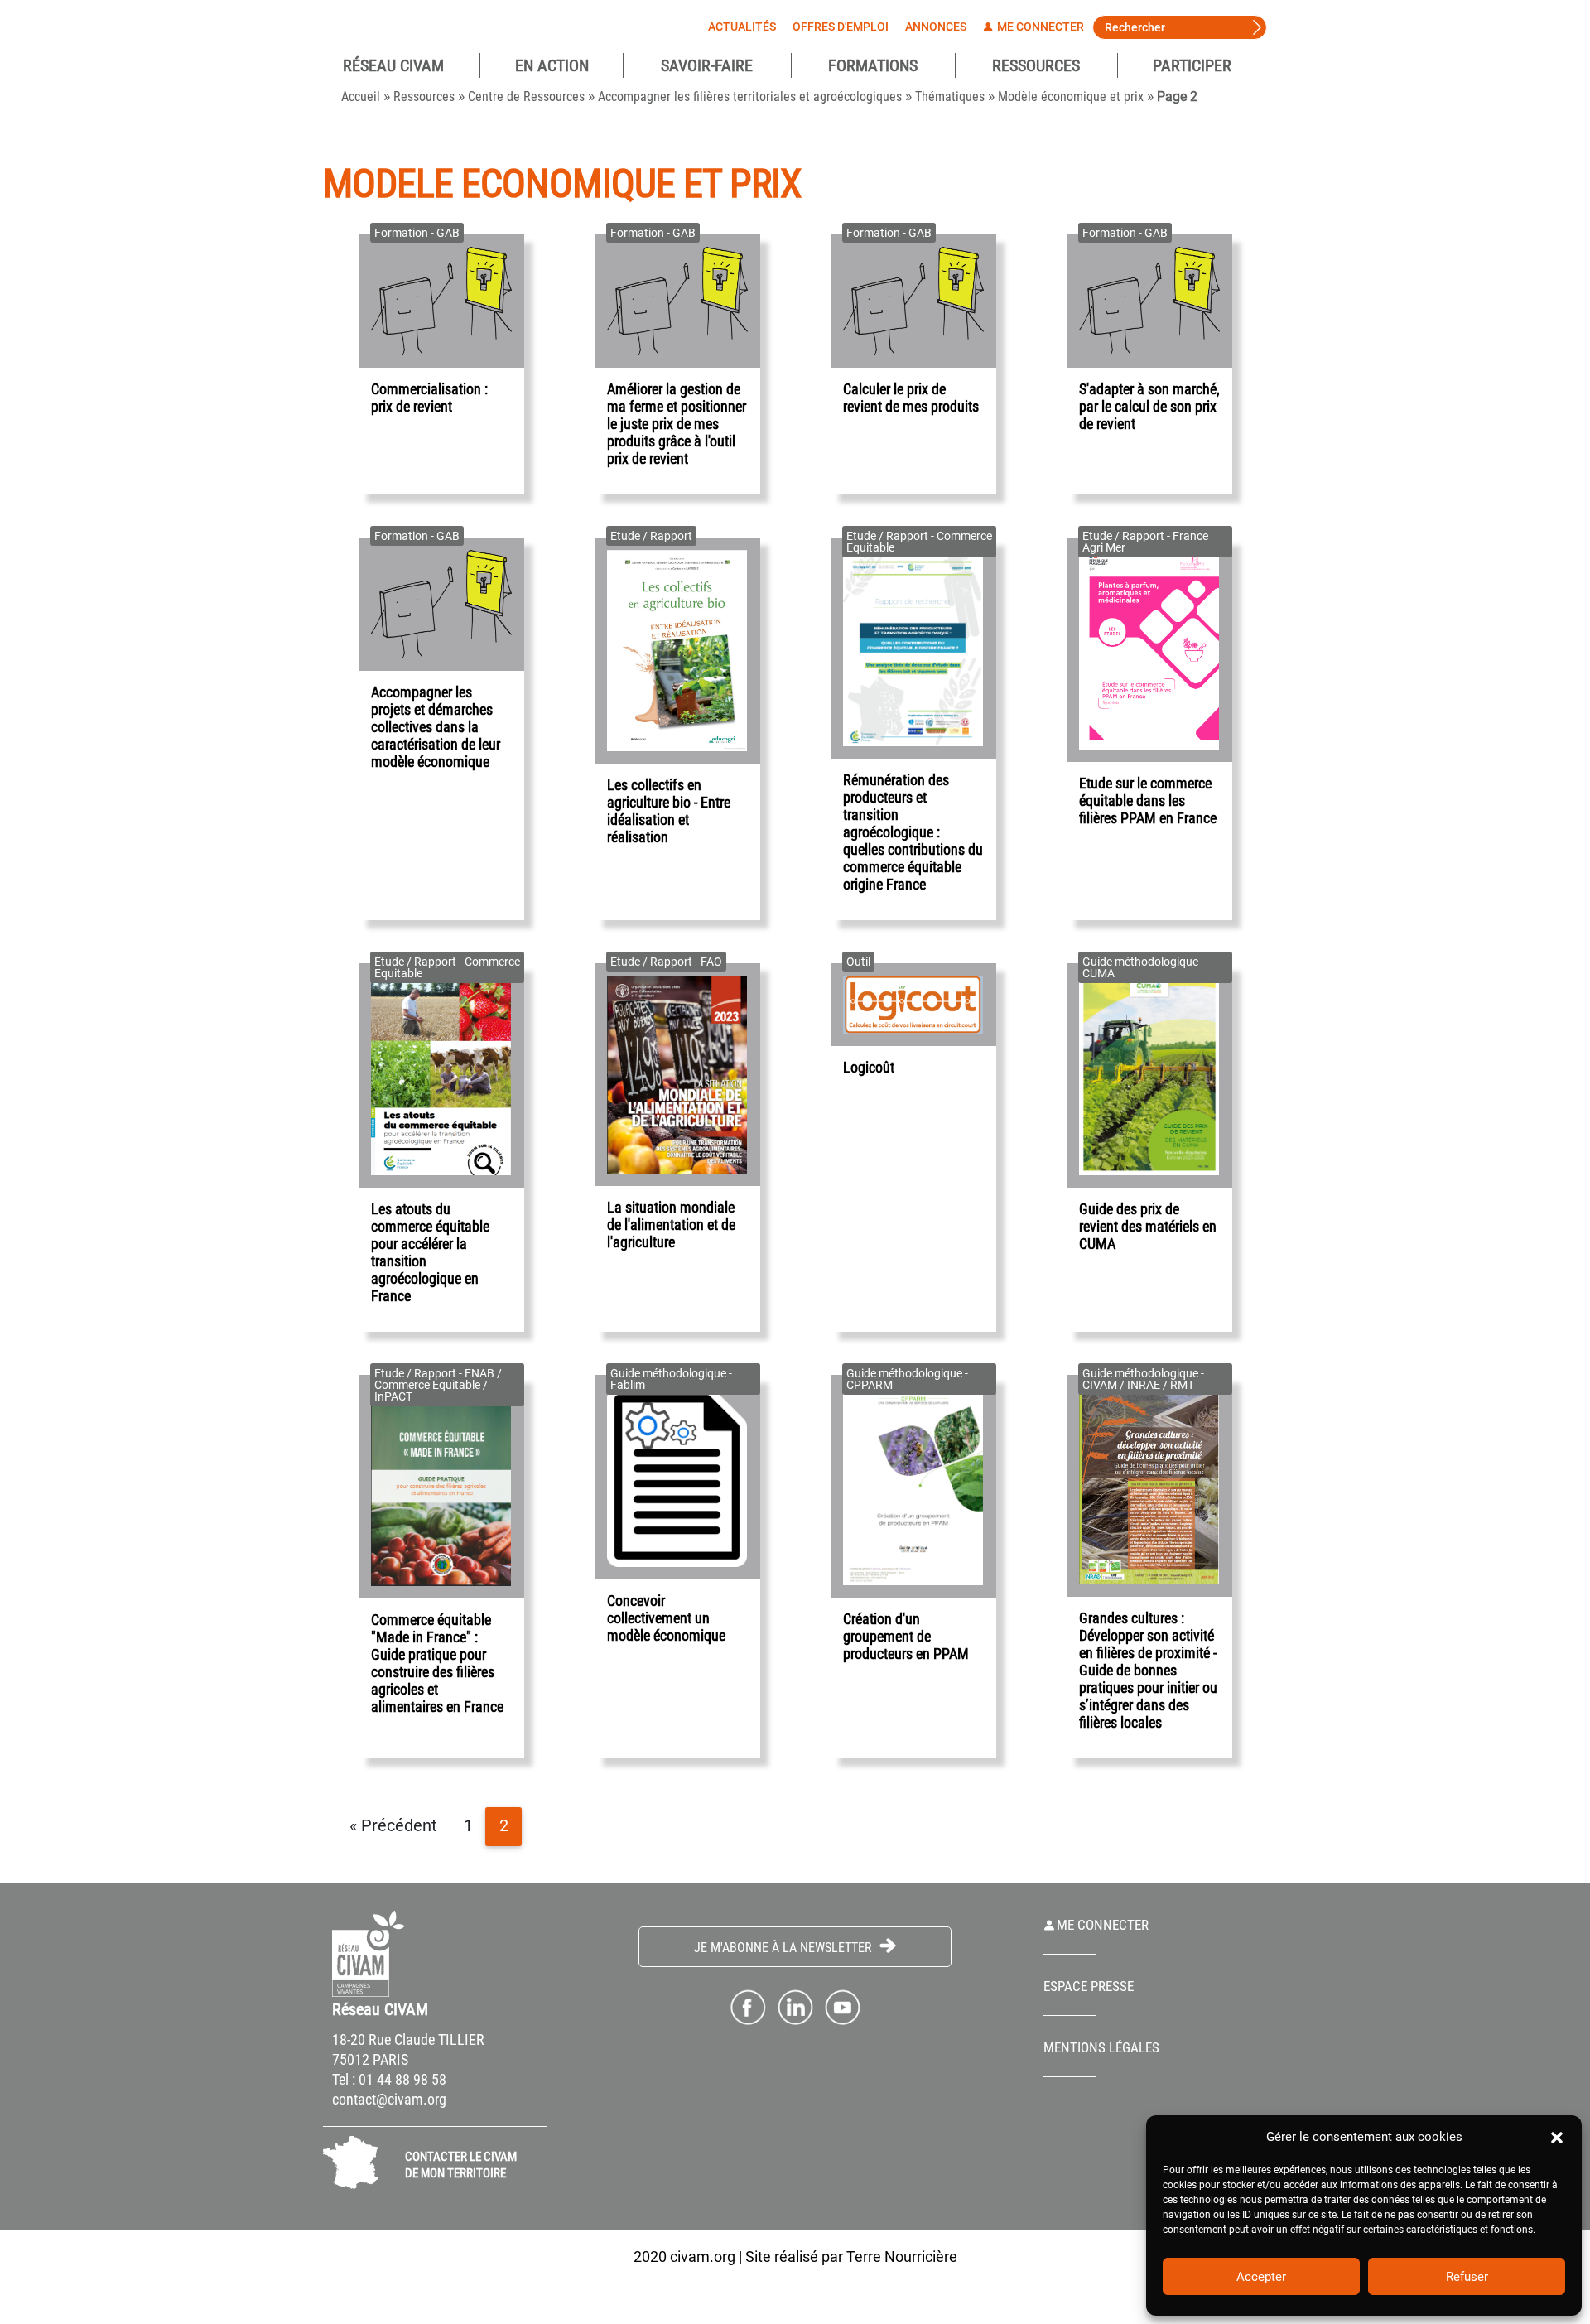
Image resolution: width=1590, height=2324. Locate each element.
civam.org (703, 2256)
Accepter (1261, 2277)
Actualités (742, 27)
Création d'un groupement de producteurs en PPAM (906, 1636)
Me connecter (1039, 27)
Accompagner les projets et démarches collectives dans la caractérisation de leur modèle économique (436, 727)
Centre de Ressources (526, 96)
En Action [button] (552, 65)
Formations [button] (873, 65)
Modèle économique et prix (1071, 96)
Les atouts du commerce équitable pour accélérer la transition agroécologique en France (430, 1252)
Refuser (1467, 2277)
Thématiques (950, 96)
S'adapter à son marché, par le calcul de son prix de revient (1149, 406)
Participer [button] (1192, 65)
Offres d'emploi (841, 27)
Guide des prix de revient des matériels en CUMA (1148, 1226)
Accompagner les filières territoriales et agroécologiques (750, 96)
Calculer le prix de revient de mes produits (911, 398)
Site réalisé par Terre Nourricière (851, 2256)
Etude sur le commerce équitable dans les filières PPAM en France (1148, 800)
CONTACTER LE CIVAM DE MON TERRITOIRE (461, 2165)
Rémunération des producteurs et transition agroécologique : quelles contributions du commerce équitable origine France (913, 832)
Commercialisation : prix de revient (429, 398)
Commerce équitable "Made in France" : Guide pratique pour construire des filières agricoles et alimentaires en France (437, 1663)
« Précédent (393, 1826)
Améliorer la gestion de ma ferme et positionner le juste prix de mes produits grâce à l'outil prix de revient (677, 424)
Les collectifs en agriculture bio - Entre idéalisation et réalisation (669, 811)
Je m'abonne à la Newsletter (785, 1948)
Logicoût (869, 1067)
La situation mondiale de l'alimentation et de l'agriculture (671, 1225)
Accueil (361, 96)
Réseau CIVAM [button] (393, 65)
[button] (1557, 2137)
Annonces (936, 27)
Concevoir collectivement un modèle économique (666, 1618)
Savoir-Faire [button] (707, 65)
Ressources (1036, 65)
